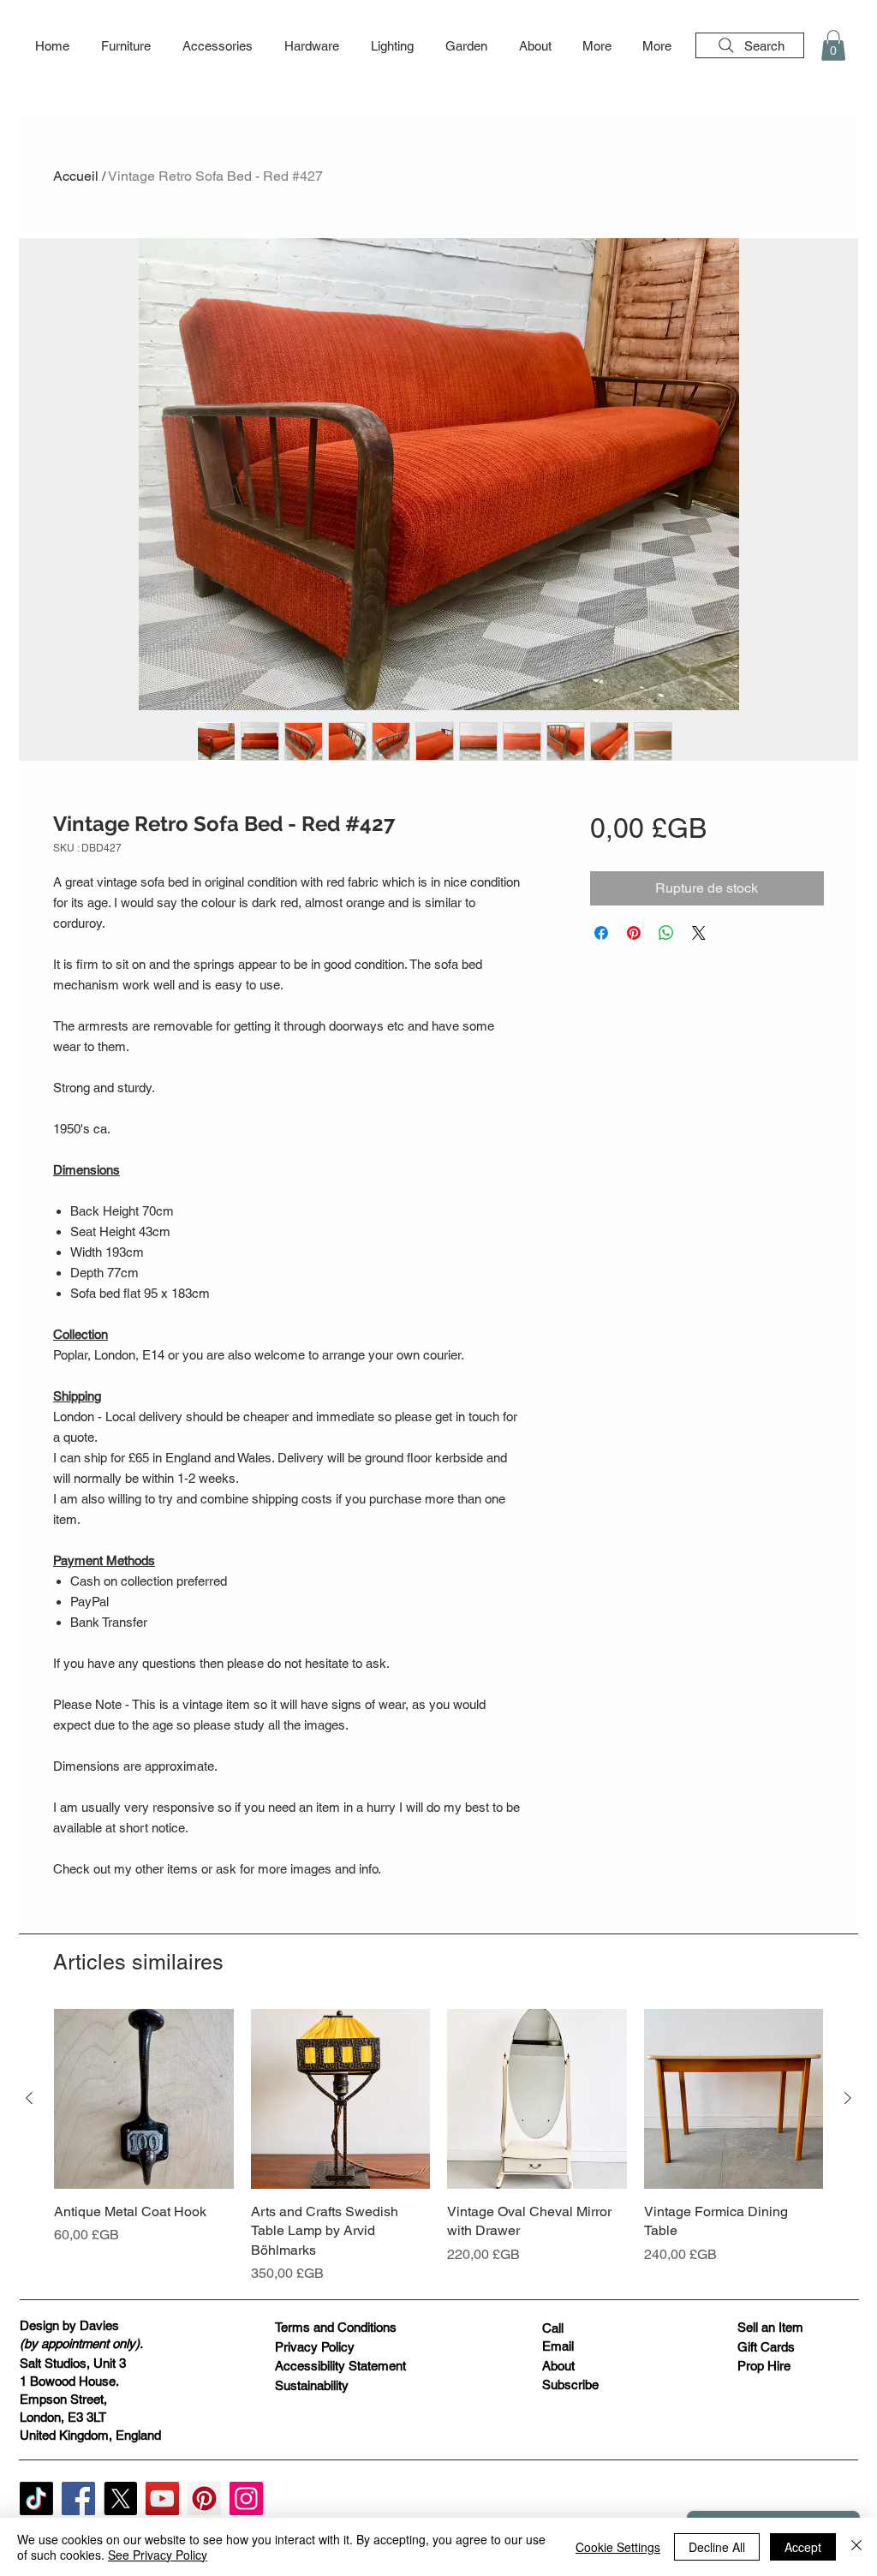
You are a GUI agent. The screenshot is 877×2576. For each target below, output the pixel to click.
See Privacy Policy (158, 2555)
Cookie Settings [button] (618, 2547)
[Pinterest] (204, 2498)
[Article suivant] (848, 2098)
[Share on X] (699, 933)
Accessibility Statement (340, 2366)
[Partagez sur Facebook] (601, 933)
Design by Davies (69, 2325)
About (558, 2366)
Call (553, 2328)
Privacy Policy (315, 2347)
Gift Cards (766, 2347)
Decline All (717, 2547)
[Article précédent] (29, 2098)
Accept (803, 2547)
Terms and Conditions (336, 2327)
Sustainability (312, 2385)
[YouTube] (162, 2498)
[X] (120, 2498)
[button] (125, 46)
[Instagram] (246, 2498)
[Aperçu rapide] (144, 2099)
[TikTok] (36, 2498)
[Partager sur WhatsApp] (666, 933)
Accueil (76, 176)
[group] (438, 2146)
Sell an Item (770, 2327)
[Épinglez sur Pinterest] (634, 933)
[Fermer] (856, 2547)
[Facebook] (78, 2498)
